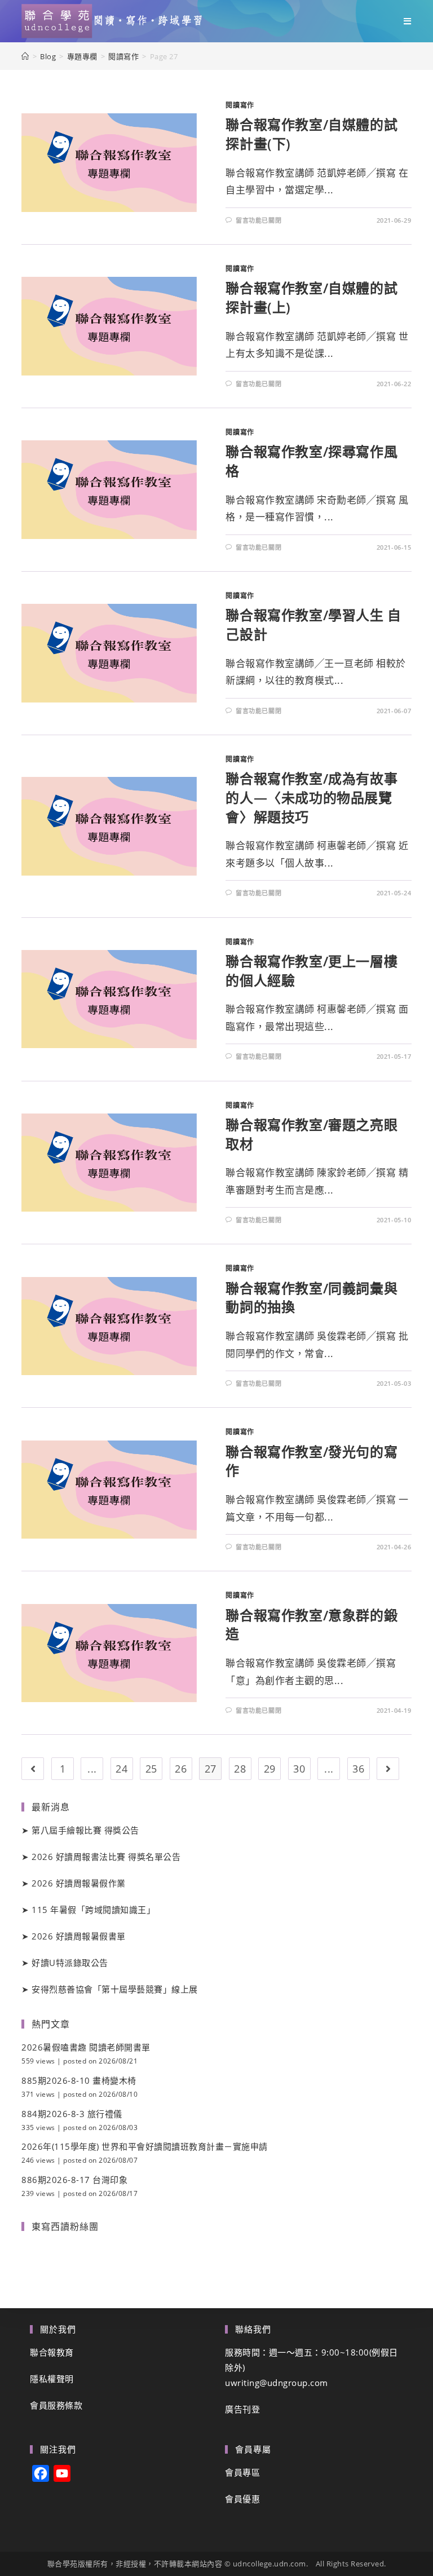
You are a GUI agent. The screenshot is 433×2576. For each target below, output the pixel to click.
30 (299, 1769)
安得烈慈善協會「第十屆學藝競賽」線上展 (115, 1989)
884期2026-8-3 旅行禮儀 (72, 2114)
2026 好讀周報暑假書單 (79, 1936)
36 (358, 1769)
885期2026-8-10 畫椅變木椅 (79, 2080)
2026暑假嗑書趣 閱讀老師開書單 (86, 2047)
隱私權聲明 (52, 2379)
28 (240, 1769)
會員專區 (242, 2472)
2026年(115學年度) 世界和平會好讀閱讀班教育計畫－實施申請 (145, 2146)
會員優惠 (242, 2499)
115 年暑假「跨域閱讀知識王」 (93, 1910)
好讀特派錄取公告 (70, 1963)
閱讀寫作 (240, 105)
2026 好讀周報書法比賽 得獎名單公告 (106, 1857)
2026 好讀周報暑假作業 (79, 1883)
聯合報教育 (52, 2352)
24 (121, 1769)
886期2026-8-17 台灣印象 (74, 2180)
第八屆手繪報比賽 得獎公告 (85, 1830)
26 (181, 1769)
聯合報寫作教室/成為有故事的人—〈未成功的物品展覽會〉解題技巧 (312, 797)
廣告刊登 (242, 2409)
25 (151, 1769)
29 (270, 1769)
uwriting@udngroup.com (277, 2383)
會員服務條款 (56, 2405)
